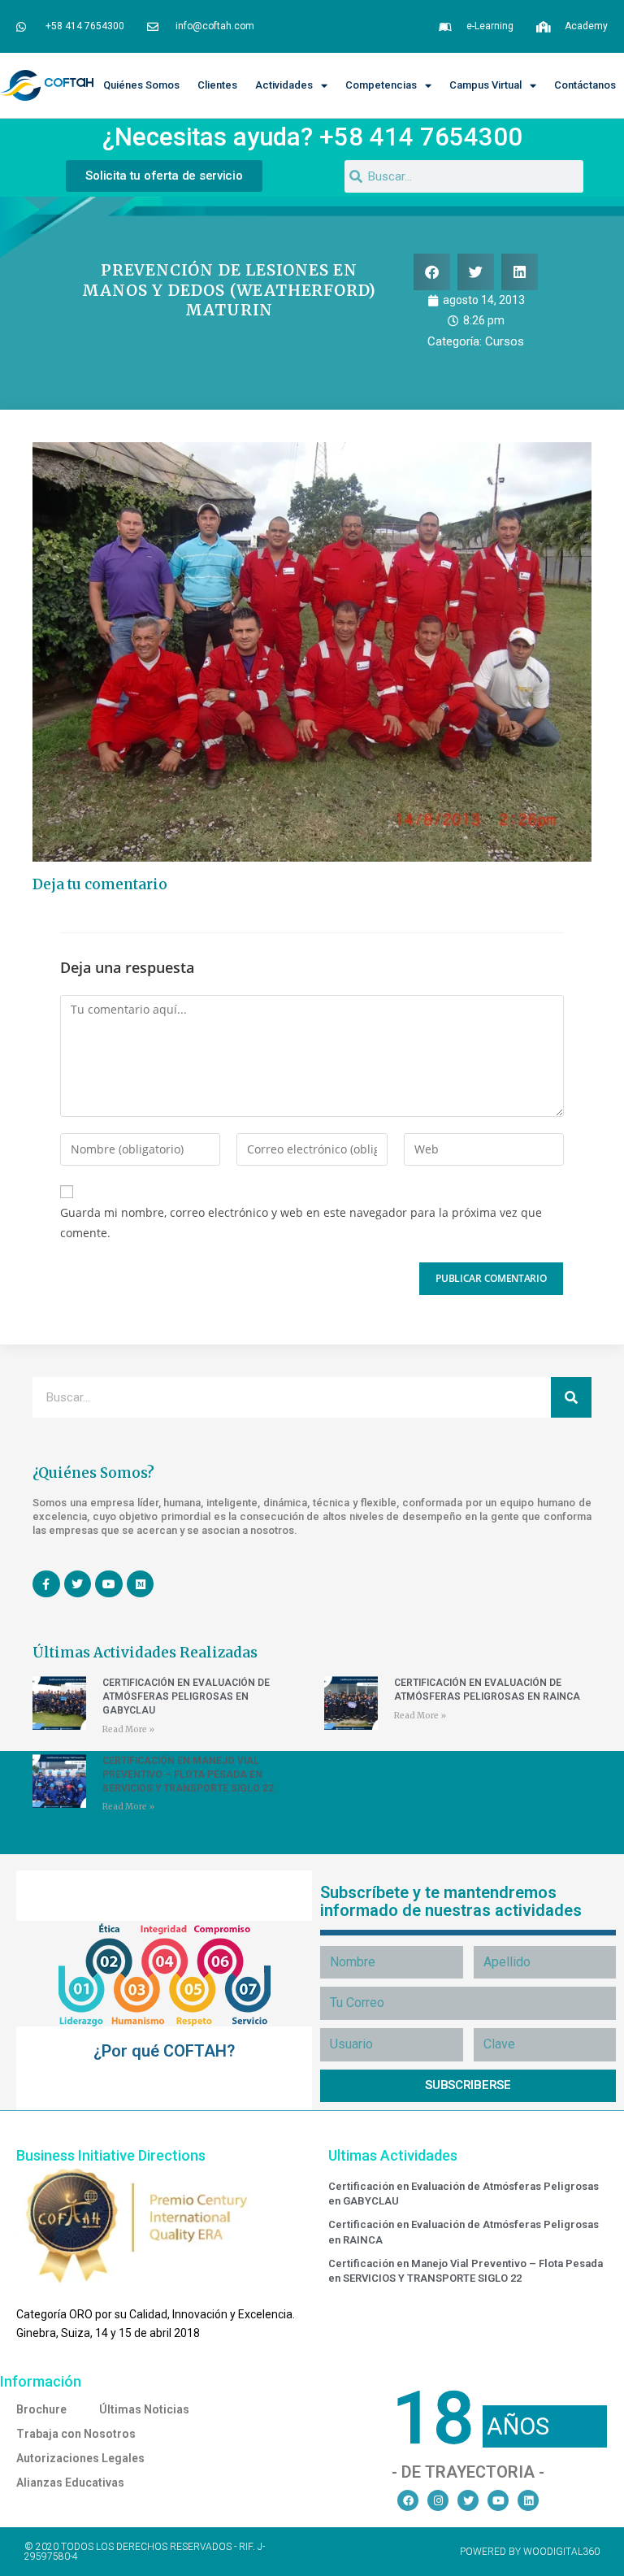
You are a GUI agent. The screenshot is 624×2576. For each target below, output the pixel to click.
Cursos (505, 341)
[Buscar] (571, 1397)
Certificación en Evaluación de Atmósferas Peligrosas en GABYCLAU (186, 1696)
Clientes (217, 85)
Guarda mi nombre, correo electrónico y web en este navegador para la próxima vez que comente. (301, 1223)
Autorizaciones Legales (80, 2458)
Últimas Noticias (144, 2409)
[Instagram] (438, 2500)
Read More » (128, 1729)
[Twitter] (468, 2500)
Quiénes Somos (141, 85)
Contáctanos (585, 85)
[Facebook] (408, 2500)
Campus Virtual (485, 85)
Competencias (381, 85)
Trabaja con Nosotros (76, 2434)
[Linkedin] (528, 2500)
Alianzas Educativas (70, 2483)
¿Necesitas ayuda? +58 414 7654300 (312, 137)
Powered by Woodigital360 (530, 2552)
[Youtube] (498, 2500)
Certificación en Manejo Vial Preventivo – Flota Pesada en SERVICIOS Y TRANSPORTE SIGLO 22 (188, 1775)
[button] (432, 272)
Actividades (284, 85)
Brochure (41, 2409)
